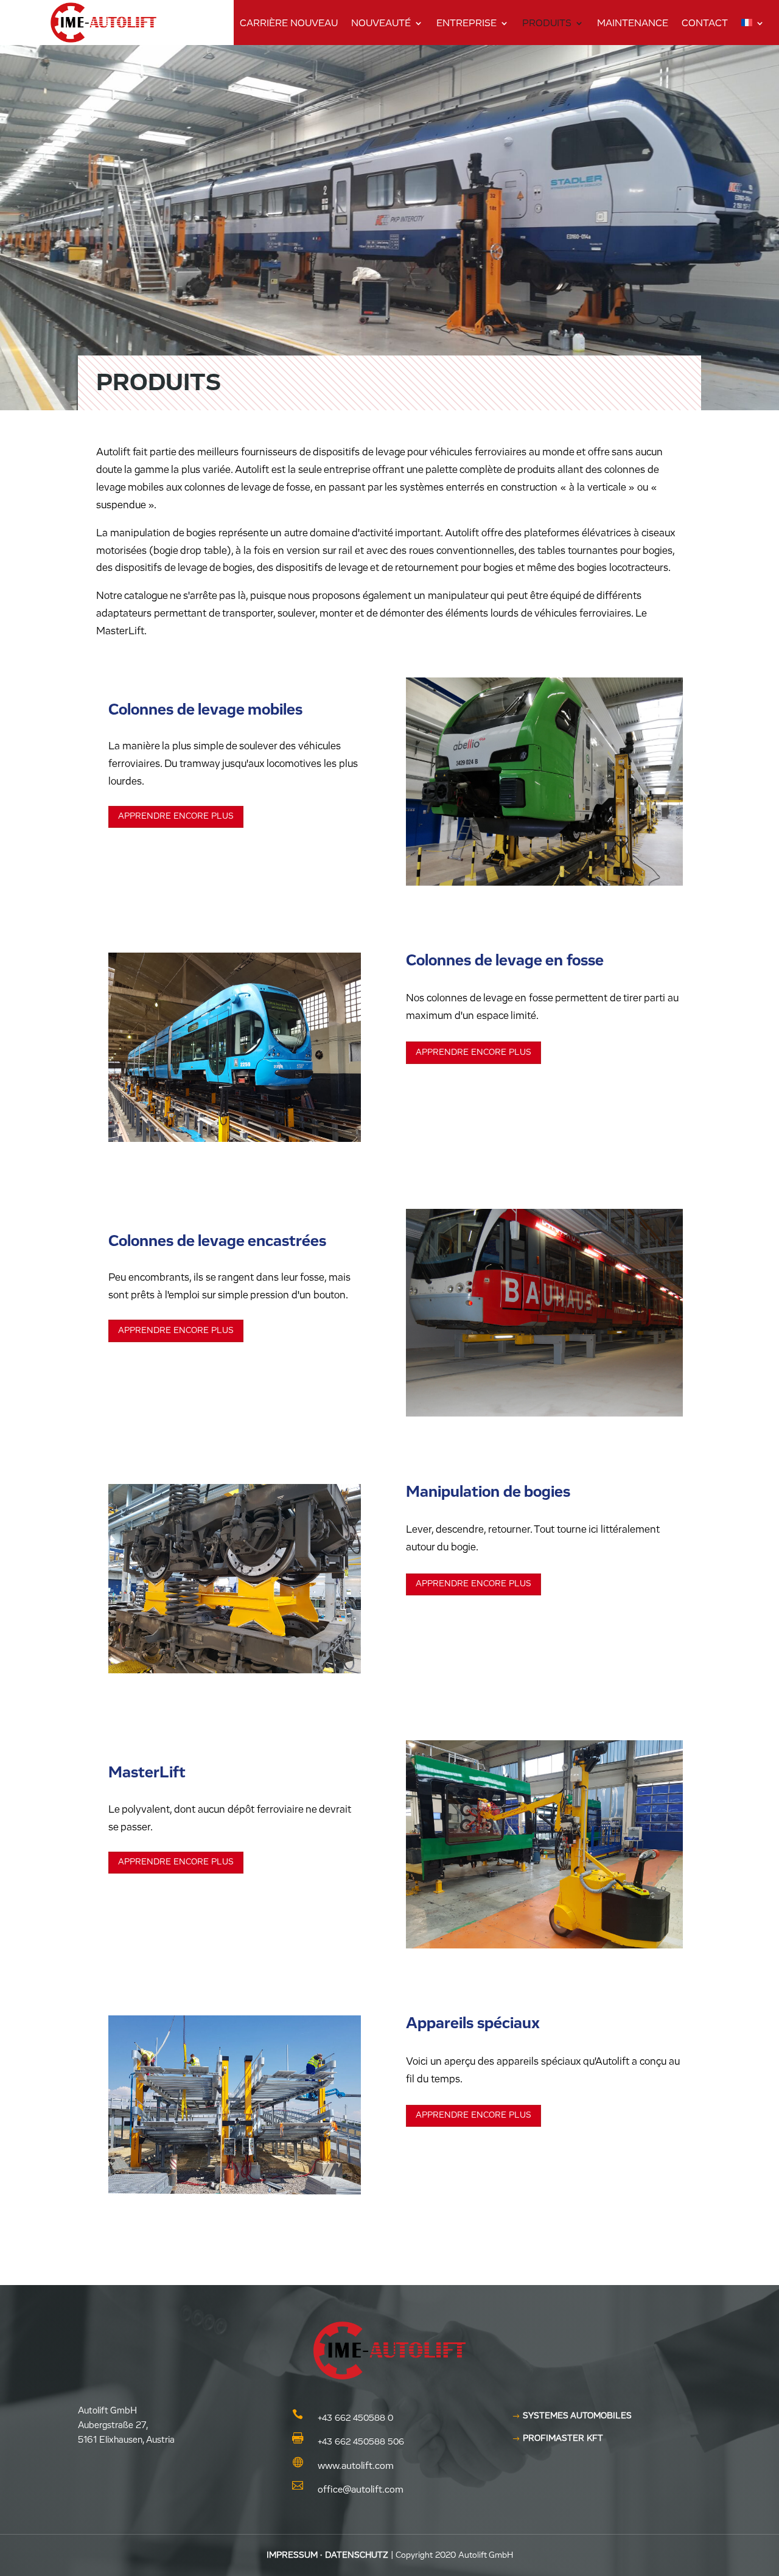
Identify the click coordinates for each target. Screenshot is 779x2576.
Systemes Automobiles (577, 2416)
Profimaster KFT (563, 2438)
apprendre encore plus (176, 816)
